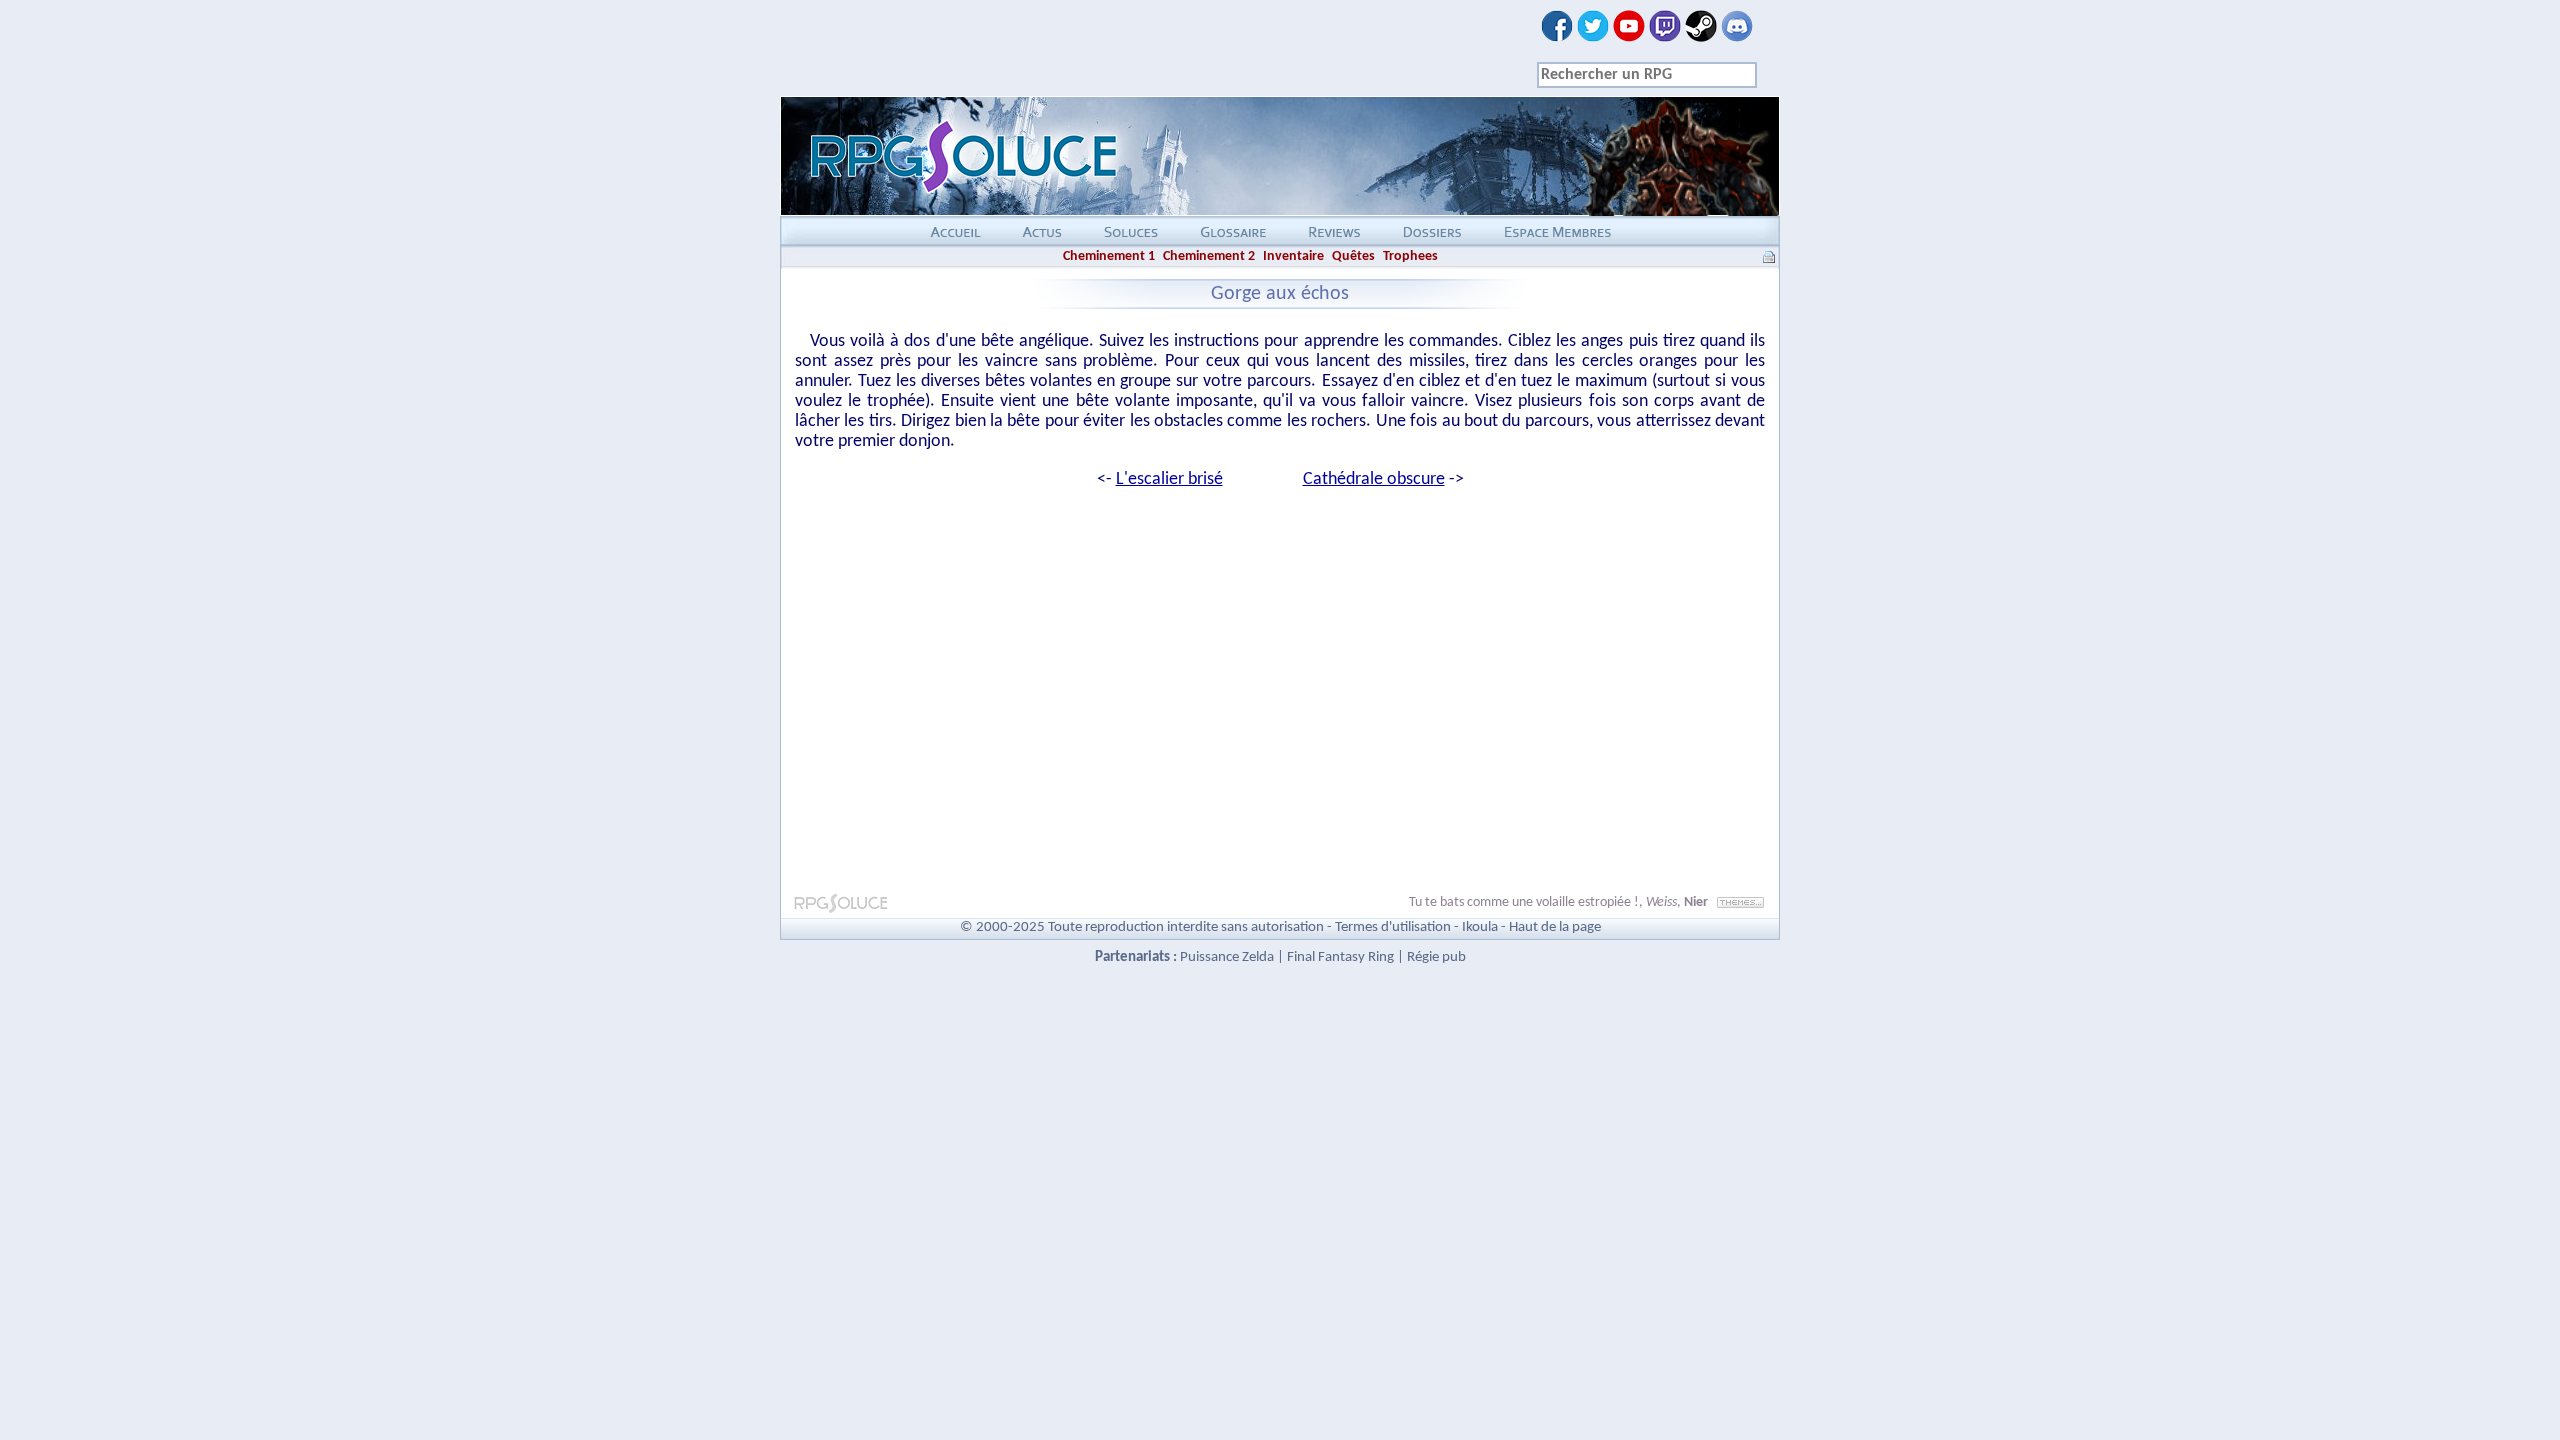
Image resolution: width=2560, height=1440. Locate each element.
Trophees (1410, 256)
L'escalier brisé (1169, 479)
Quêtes (1353, 256)
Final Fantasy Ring (1340, 957)
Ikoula (1480, 927)
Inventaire (1293, 256)
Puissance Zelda (1227, 957)
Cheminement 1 (1109, 256)
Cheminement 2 (1209, 256)
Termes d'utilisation (1393, 927)
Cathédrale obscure (1374, 479)
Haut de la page (1555, 927)
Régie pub (1436, 957)
